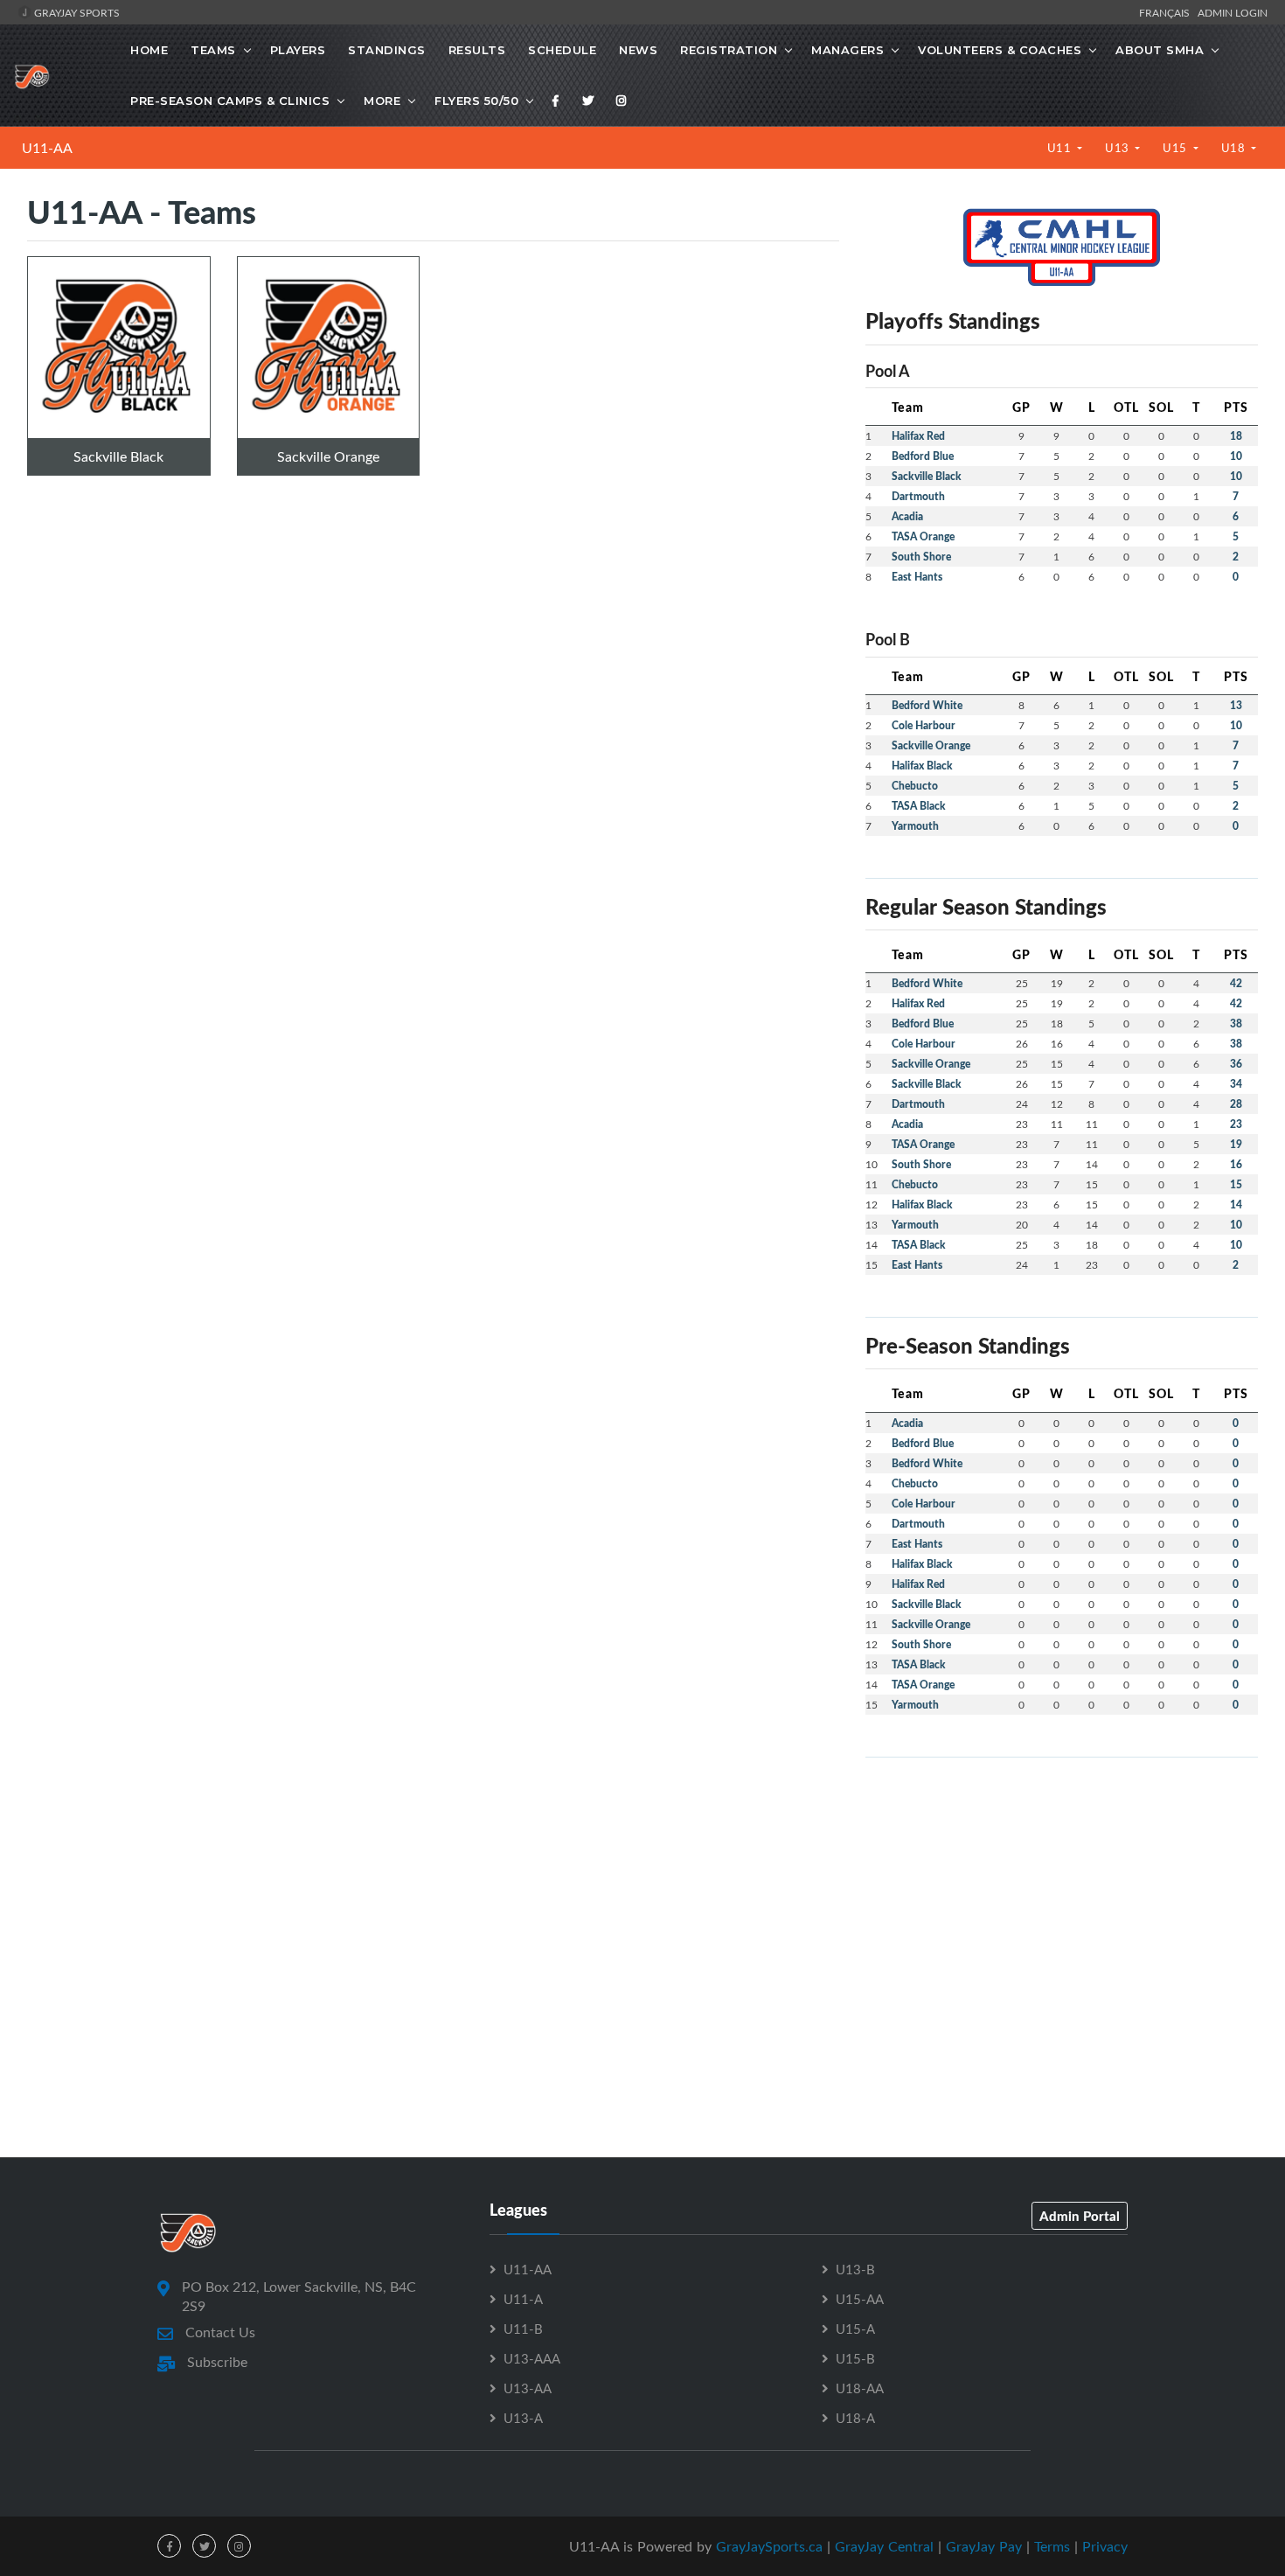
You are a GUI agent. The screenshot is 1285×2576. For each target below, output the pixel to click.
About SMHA (1160, 50)
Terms (1052, 2546)
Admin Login (1233, 12)
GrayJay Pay (984, 2546)
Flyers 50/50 (476, 101)
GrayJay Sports (76, 12)
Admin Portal (1080, 2216)
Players (298, 50)
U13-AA (528, 2388)
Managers (847, 50)
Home (149, 50)
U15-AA (860, 2299)
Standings (387, 50)
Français (1167, 12)
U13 (1118, 148)
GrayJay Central (884, 2546)
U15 (1176, 148)
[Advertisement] (1062, 1894)
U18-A (855, 2418)
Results (477, 50)
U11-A (523, 2299)
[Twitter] (588, 101)
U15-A (855, 2329)
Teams (213, 50)
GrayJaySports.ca (769, 2546)
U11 (1061, 148)
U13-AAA (532, 2358)
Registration (729, 50)
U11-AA (47, 148)
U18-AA (860, 2388)
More (382, 101)
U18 (1235, 148)
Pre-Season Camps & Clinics (230, 101)
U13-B (855, 2269)
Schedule (562, 50)
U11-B (523, 2329)
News (638, 50)
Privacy (1105, 2546)
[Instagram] (622, 101)
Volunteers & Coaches (1000, 50)
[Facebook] (556, 101)
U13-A (523, 2418)
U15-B (855, 2358)
